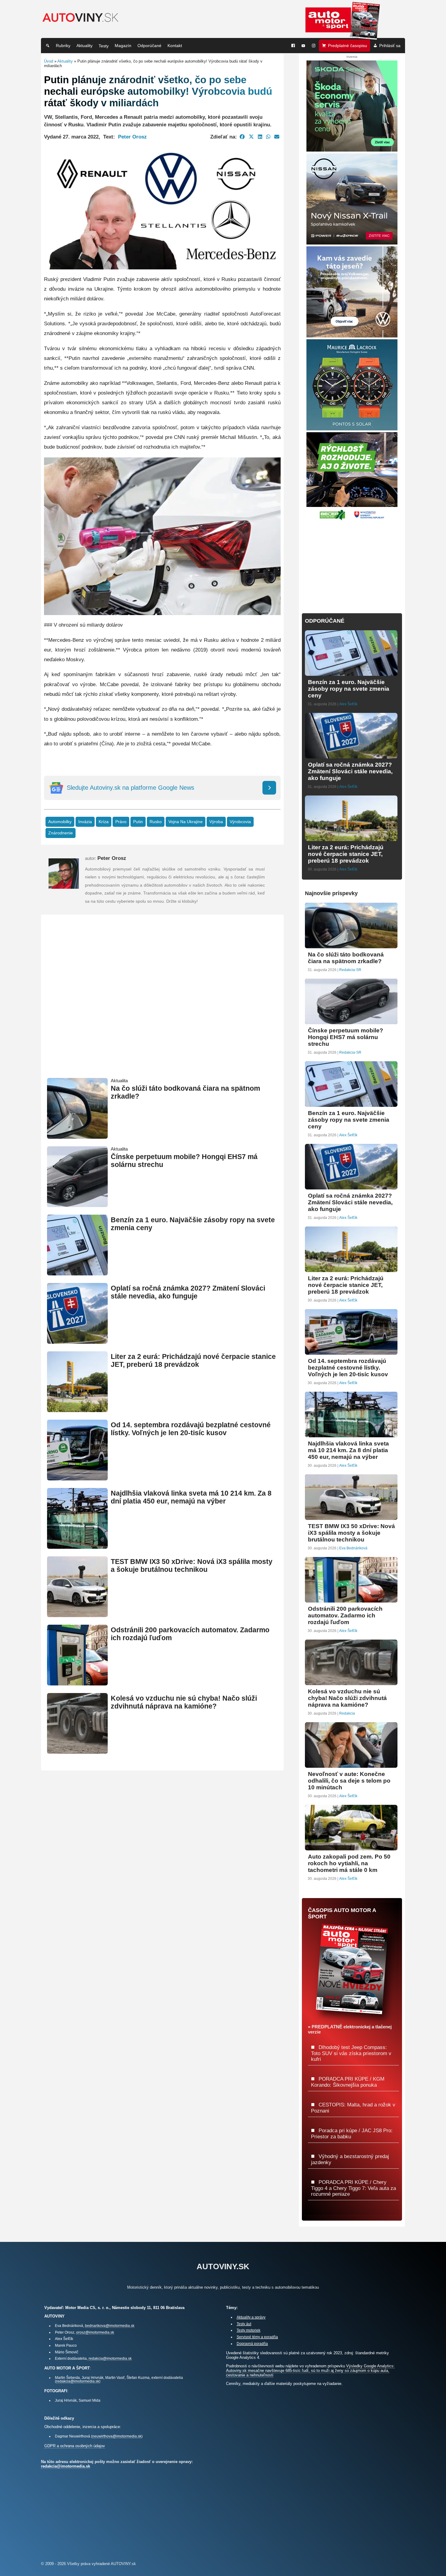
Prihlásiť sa (390, 46)
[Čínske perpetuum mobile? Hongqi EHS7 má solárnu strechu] (77, 1204)
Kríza (104, 822)
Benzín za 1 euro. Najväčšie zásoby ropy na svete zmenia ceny (349, 689)
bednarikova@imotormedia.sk (110, 2326)
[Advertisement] (162, 1004)
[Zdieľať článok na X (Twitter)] (251, 137)
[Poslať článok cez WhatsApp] (268, 137)
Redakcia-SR (350, 970)
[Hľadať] (48, 46)
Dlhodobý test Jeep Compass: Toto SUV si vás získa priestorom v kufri (351, 2053)
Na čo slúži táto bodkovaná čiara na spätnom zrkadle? (346, 958)
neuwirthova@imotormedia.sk (117, 2436)
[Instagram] (314, 46)
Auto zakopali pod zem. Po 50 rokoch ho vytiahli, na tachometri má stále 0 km (349, 1863)
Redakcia (347, 1713)
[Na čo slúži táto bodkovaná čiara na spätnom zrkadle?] (77, 1136)
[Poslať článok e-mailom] (277, 137)
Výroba (216, 822)
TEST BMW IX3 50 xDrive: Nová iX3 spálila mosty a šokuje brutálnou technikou (192, 1566)
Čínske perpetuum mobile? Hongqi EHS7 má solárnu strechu (346, 1037)
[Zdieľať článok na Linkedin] (260, 137)
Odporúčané (149, 46)
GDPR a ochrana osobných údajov (75, 2446)
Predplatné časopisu (348, 46)
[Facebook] (293, 46)
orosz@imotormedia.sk (95, 2332)
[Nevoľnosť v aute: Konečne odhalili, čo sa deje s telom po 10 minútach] (351, 1765)
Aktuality (84, 46)
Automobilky (60, 822)
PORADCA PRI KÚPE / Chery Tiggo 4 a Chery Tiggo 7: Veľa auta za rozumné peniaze (353, 2188)
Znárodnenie (61, 833)
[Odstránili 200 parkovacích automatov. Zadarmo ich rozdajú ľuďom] (77, 1683)
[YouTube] (303, 46)
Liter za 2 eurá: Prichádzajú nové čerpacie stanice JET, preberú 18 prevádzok (193, 1361)
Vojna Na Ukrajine (186, 822)
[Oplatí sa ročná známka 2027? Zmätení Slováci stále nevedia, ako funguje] (77, 1341)
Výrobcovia (240, 822)
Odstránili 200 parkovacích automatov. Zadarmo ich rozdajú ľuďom (345, 1615)
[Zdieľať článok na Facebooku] (242, 137)
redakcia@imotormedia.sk (110, 2358)
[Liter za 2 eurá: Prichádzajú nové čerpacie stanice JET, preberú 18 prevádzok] (77, 1409)
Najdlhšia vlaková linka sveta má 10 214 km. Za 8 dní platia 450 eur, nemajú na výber (191, 1497)
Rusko (156, 822)
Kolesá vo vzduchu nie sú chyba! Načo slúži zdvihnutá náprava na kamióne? (184, 1702)
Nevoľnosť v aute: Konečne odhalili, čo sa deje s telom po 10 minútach (349, 1781)
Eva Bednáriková (353, 1548)
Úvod (49, 61)
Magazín (123, 46)
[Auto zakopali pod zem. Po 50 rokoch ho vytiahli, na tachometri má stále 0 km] (351, 1848)
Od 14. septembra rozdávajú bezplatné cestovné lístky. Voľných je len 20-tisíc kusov (191, 1429)
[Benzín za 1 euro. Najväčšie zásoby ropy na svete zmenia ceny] (77, 1273)
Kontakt (175, 46)
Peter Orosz (132, 137)
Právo (121, 822)
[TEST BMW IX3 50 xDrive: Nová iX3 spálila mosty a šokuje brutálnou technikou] (77, 1615)
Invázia (85, 822)
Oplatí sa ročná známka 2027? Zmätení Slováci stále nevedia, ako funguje (188, 1292)
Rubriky (63, 46)
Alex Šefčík (348, 704)
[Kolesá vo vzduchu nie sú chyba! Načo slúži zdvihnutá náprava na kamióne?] (77, 1751)
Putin (138, 822)
